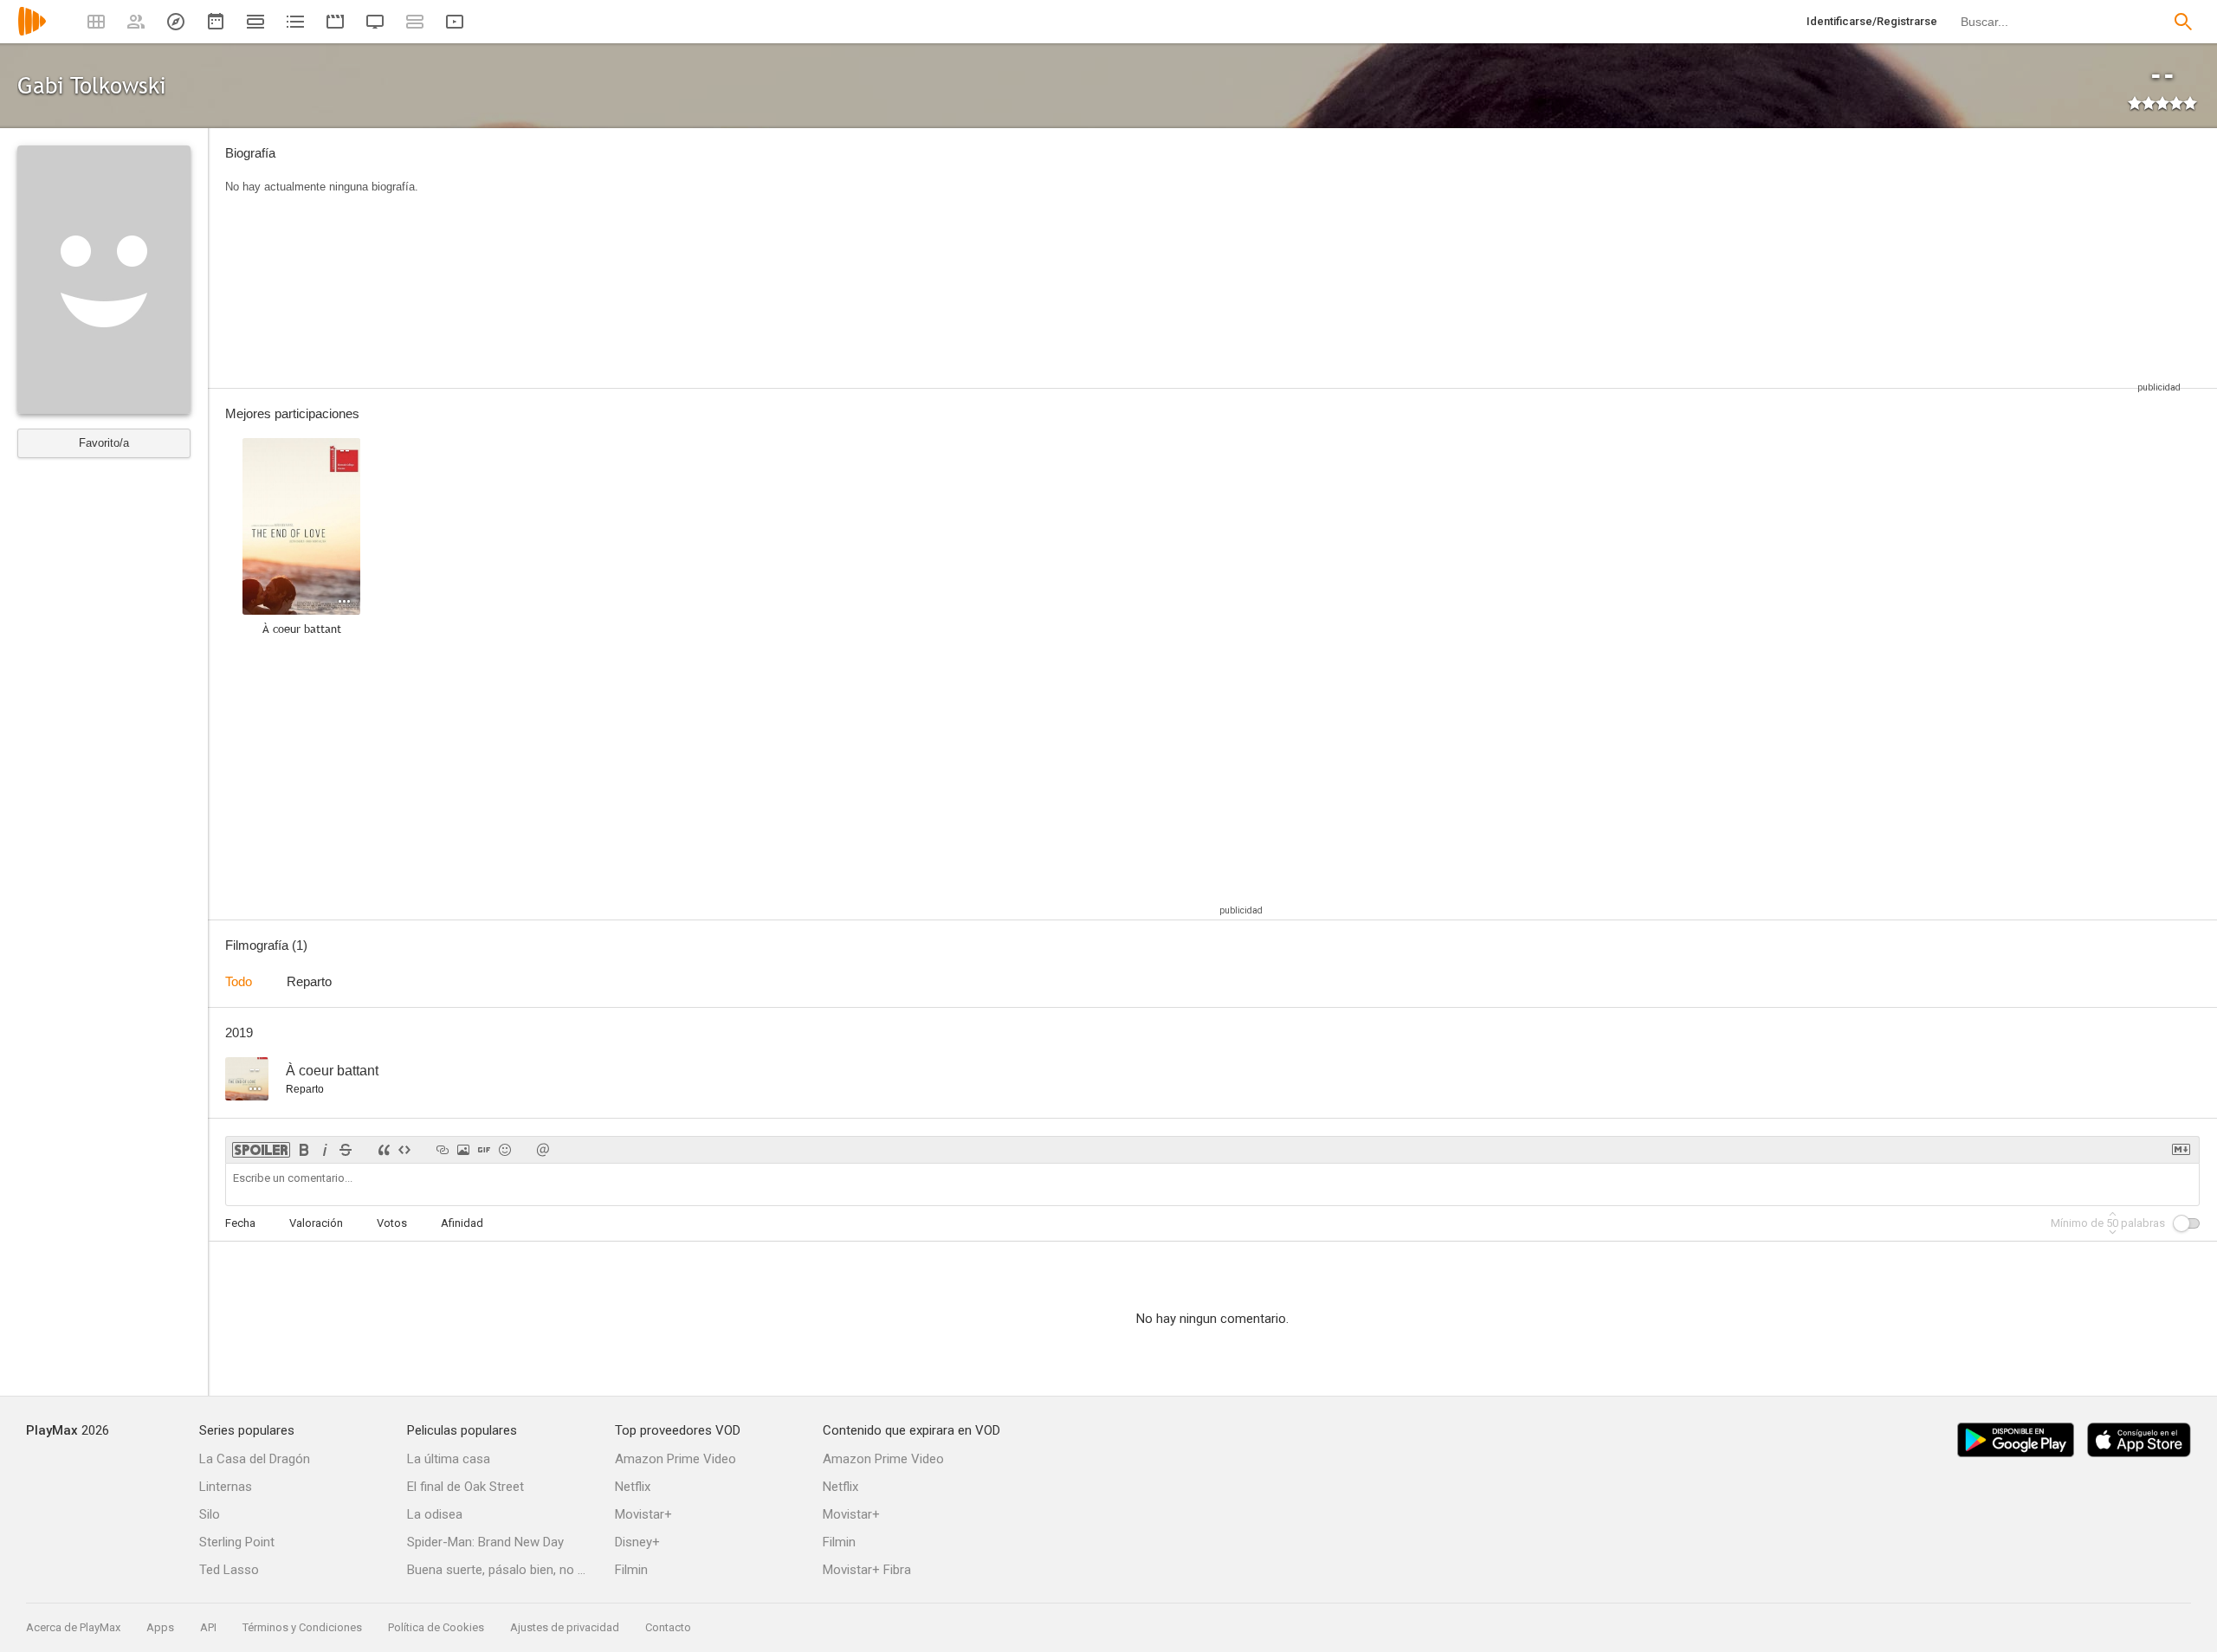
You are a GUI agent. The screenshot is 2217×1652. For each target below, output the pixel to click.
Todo (239, 981)
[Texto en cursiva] (325, 1150)
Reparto (309, 981)
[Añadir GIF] (484, 1150)
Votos (392, 1223)
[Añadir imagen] (463, 1150)
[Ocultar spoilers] (261, 1150)
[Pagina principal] (32, 32)
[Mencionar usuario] (543, 1150)
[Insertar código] (404, 1150)
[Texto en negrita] (304, 1150)
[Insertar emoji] (505, 1150)
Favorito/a (104, 443)
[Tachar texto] (346, 1150)
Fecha (240, 1223)
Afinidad (462, 1223)
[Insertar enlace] (443, 1150)
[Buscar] (2183, 22)
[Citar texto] (384, 1150)
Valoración (316, 1223)
